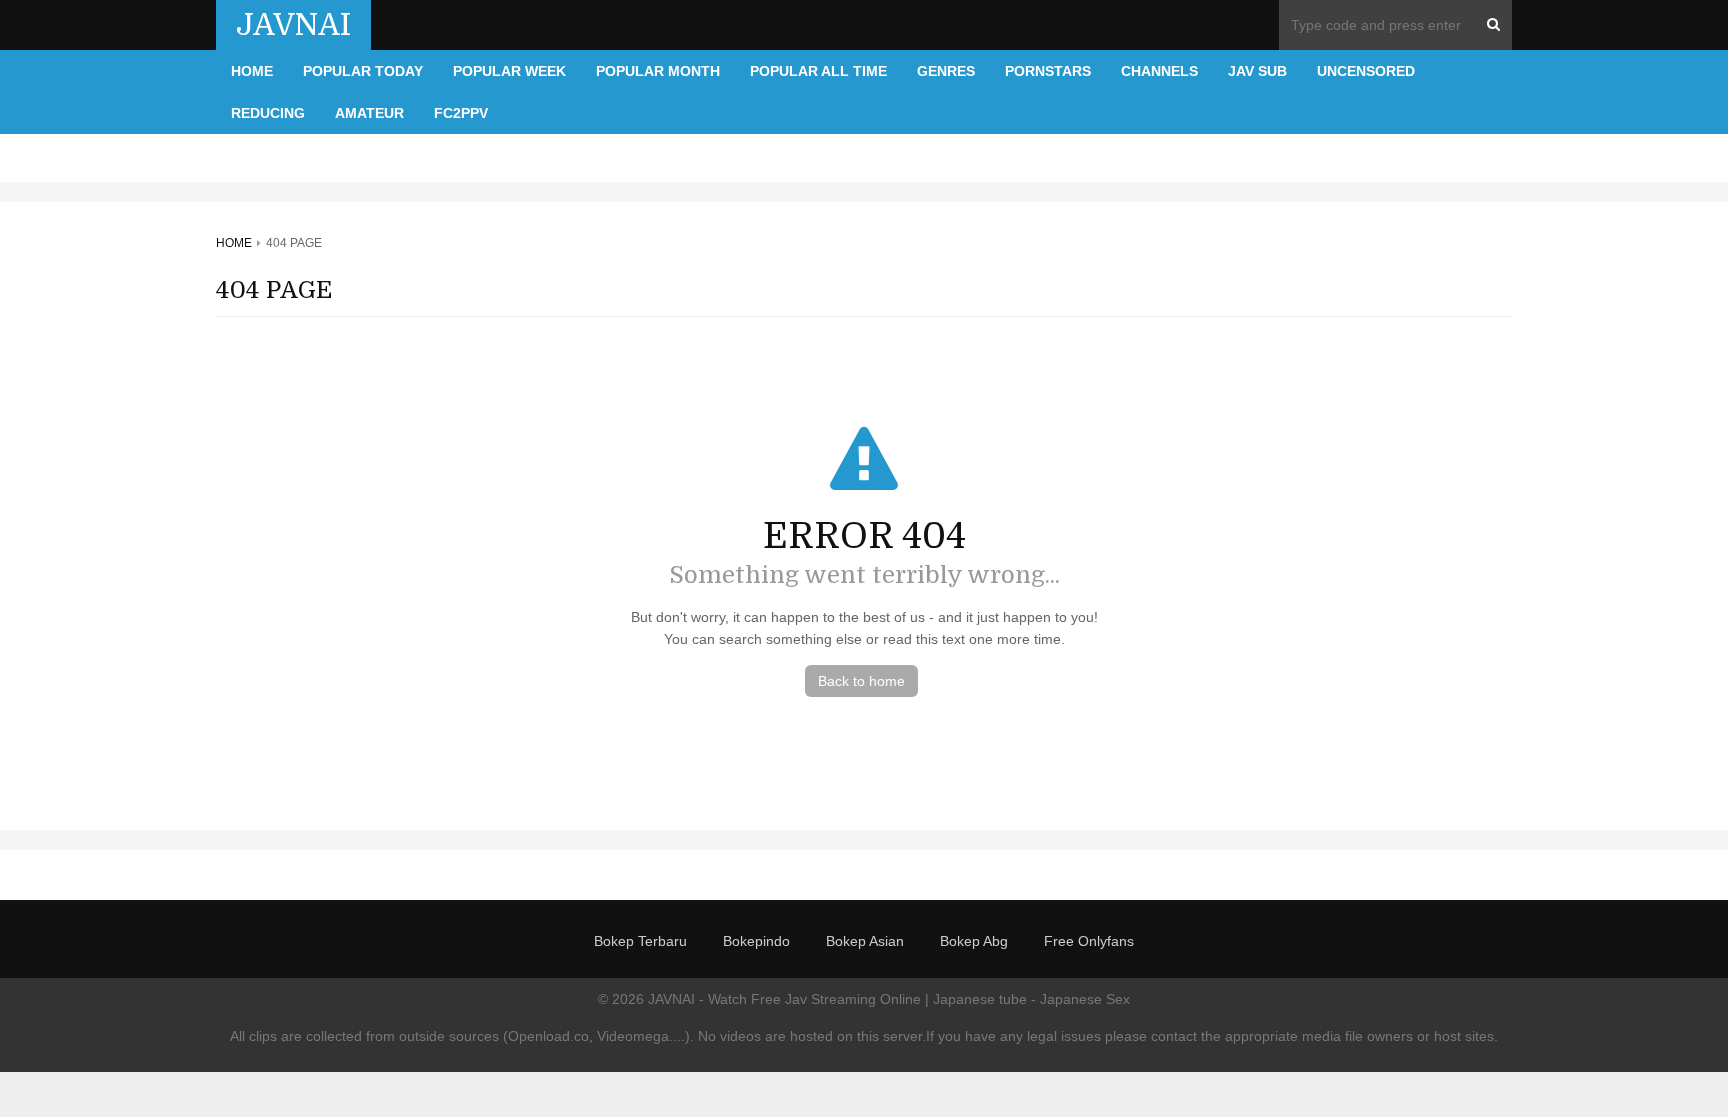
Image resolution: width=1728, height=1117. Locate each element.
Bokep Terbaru (640, 941)
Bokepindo (756, 941)
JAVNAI (293, 25)
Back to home (861, 681)
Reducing (268, 113)
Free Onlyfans (1089, 941)
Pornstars (1048, 71)
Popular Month (658, 71)
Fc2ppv (461, 113)
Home (252, 71)
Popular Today (363, 71)
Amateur (369, 113)
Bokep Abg (974, 941)
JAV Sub (1257, 71)
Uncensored (1366, 71)
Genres (946, 71)
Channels (1159, 71)
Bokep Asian (865, 941)
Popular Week (509, 71)
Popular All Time (818, 71)
